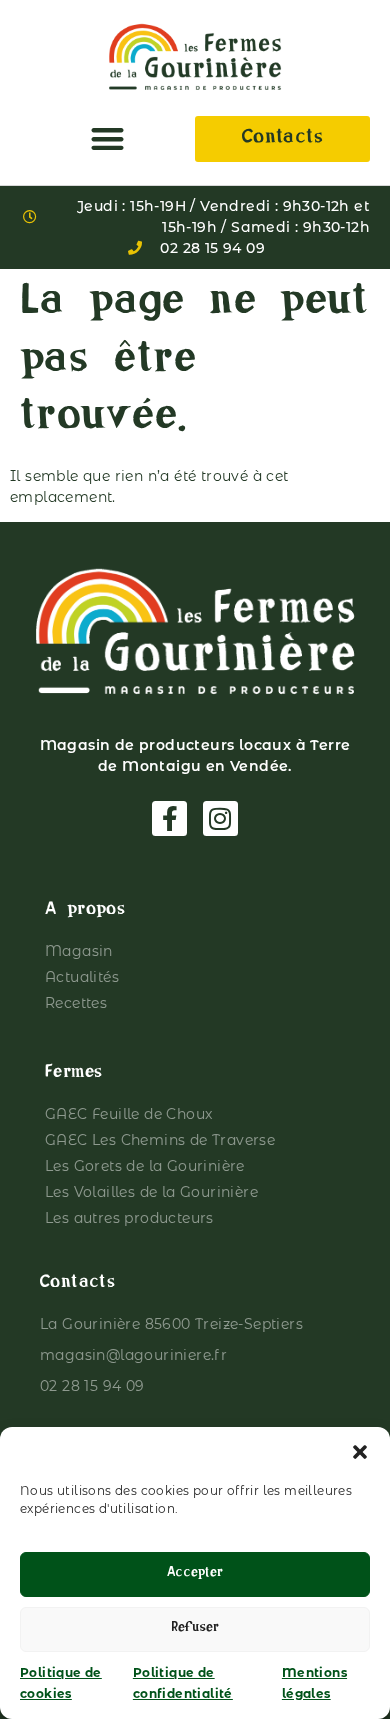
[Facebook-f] (169, 818)
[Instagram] (220, 818)
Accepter (195, 1574)
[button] (360, 1452)
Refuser (195, 1629)
